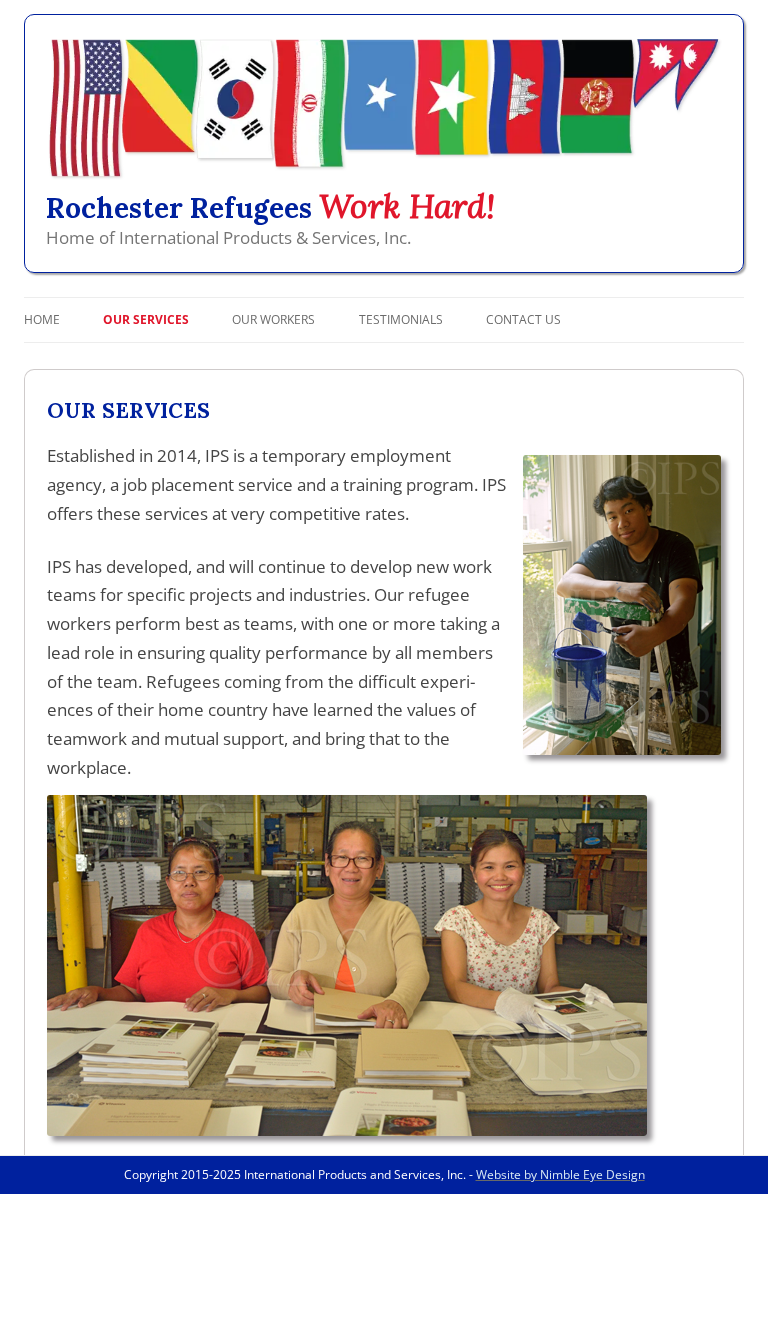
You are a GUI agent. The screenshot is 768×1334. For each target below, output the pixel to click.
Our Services (146, 319)
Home (42, 319)
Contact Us (523, 319)
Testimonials (401, 319)
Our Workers (273, 319)
